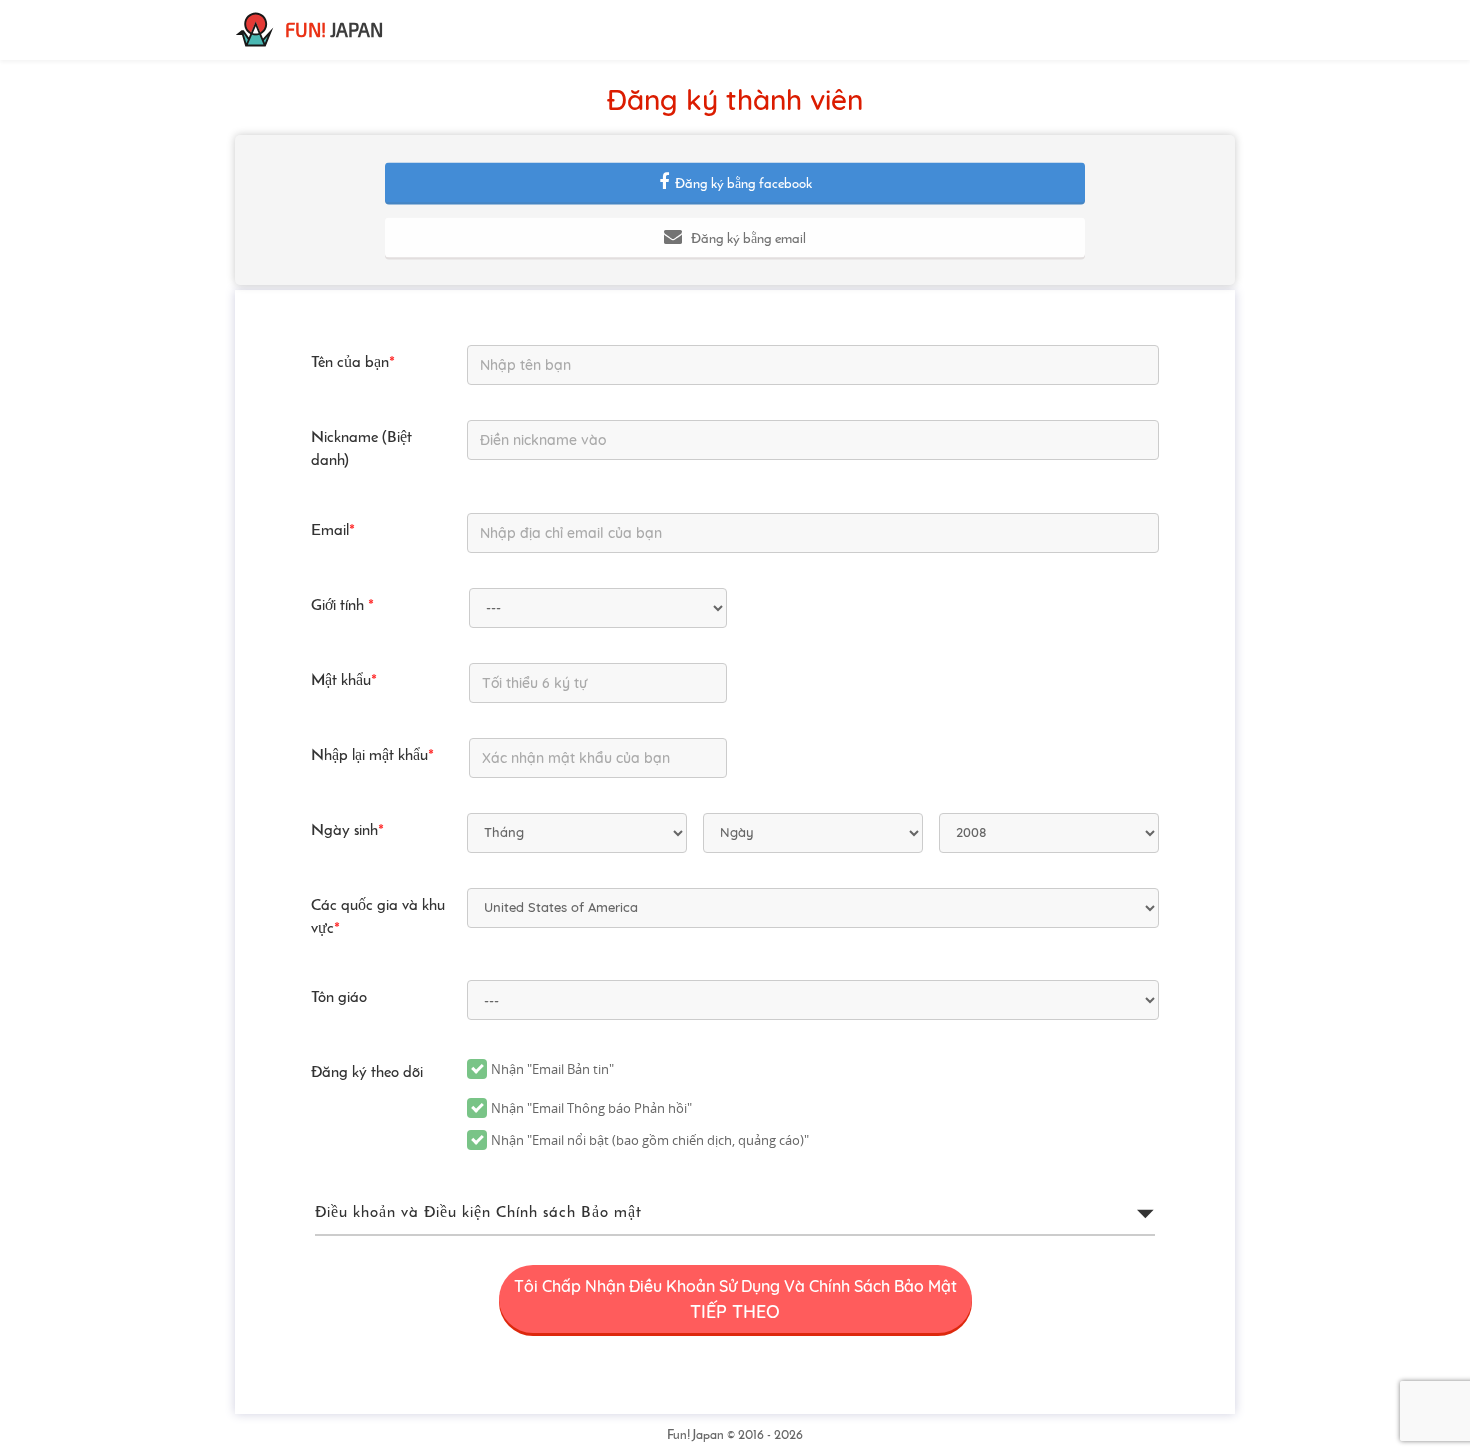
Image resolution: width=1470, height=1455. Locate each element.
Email (333, 531)
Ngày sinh (347, 831)
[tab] (735, 1213)
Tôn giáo (339, 998)
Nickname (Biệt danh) (361, 449)
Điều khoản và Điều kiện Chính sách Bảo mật (478, 1213)
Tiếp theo (735, 1299)
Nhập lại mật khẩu (372, 756)
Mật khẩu (344, 681)
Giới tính (342, 606)
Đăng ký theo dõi (367, 1073)
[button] (735, 183)
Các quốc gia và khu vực (378, 917)
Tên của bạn (353, 363)
